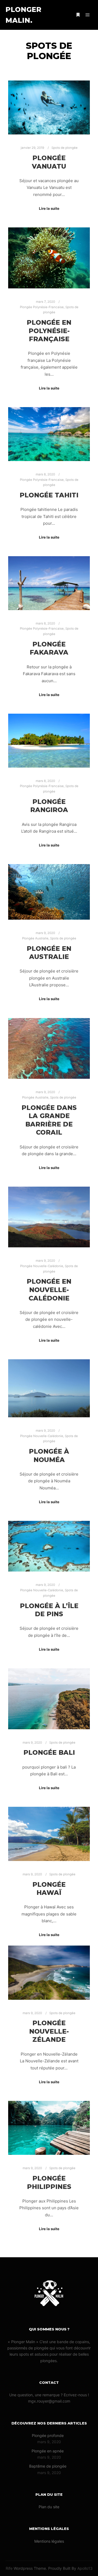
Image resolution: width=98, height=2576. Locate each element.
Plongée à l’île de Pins (49, 1610)
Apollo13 (85, 2568)
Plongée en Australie (49, 953)
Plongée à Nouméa (49, 1456)
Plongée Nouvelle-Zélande (49, 2031)
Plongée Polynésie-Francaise (42, 307)
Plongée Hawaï (49, 1889)
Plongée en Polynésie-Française (49, 331)
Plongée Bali (49, 1752)
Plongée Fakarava (49, 648)
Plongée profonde (48, 2435)
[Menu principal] (88, 15)
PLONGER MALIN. (23, 15)
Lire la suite (49, 208)
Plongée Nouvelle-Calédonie (42, 1266)
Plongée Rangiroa (49, 806)
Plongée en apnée (48, 2451)
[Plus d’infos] (78, 15)
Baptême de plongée (48, 2466)
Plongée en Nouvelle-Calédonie (49, 1290)
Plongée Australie (35, 938)
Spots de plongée (65, 148)
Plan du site (49, 2507)
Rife (9, 2568)
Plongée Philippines (49, 2182)
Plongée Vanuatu (49, 162)
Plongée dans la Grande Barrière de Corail (49, 1120)
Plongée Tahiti (49, 495)
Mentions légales (49, 2541)
